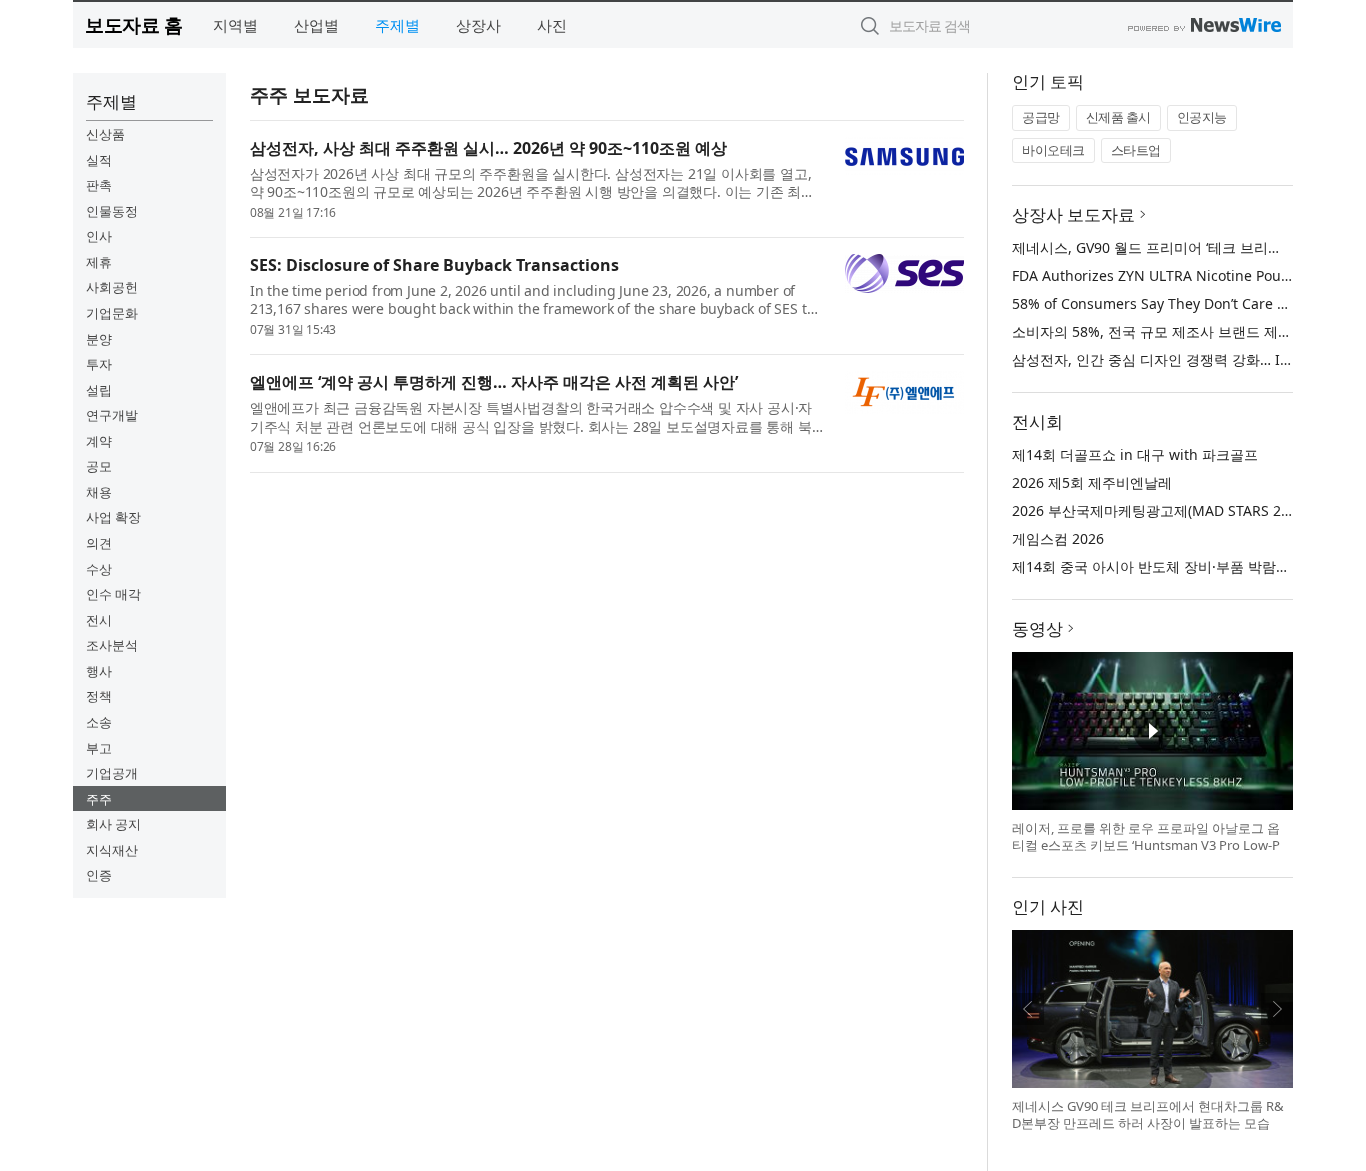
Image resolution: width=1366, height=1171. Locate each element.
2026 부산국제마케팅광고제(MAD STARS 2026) (1160, 510)
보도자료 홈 (133, 24)
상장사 (478, 25)
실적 (99, 160)
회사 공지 (113, 824)
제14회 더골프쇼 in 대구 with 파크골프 (1135, 454)
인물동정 (112, 211)
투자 (99, 364)
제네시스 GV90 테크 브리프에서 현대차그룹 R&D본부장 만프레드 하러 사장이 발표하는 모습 (1148, 1115)
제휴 (99, 262)
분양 (99, 339)
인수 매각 (113, 594)
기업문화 (112, 313)
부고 (99, 748)
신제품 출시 (1118, 117)
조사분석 (112, 645)
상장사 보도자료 (1073, 214)
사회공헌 (112, 287)
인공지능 (1202, 117)
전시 (99, 620)
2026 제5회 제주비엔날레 (1092, 482)
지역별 (235, 25)
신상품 (105, 134)
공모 (99, 466)
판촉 (99, 185)
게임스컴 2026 (1058, 538)
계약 (99, 441)
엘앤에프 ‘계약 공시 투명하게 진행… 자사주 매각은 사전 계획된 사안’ (494, 382)
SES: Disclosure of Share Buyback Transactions (434, 265)
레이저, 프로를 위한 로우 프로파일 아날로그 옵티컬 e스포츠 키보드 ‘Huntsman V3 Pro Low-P (1146, 837)
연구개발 (112, 415)
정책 (99, 696)
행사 (99, 671)
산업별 (316, 25)
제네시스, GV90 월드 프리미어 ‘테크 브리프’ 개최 (1164, 247)
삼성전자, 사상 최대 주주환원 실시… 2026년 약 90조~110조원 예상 (488, 148)
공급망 (1041, 117)
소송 (99, 722)
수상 (99, 569)
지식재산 (112, 850)
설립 (99, 390)
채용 (99, 492)
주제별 (397, 25)
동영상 (1037, 628)
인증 (99, 875)
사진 (552, 25)
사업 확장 (113, 517)
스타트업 (1136, 150)
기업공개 (112, 773)
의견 (99, 543)
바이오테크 (1053, 150)
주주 (99, 799)
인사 (99, 236)
